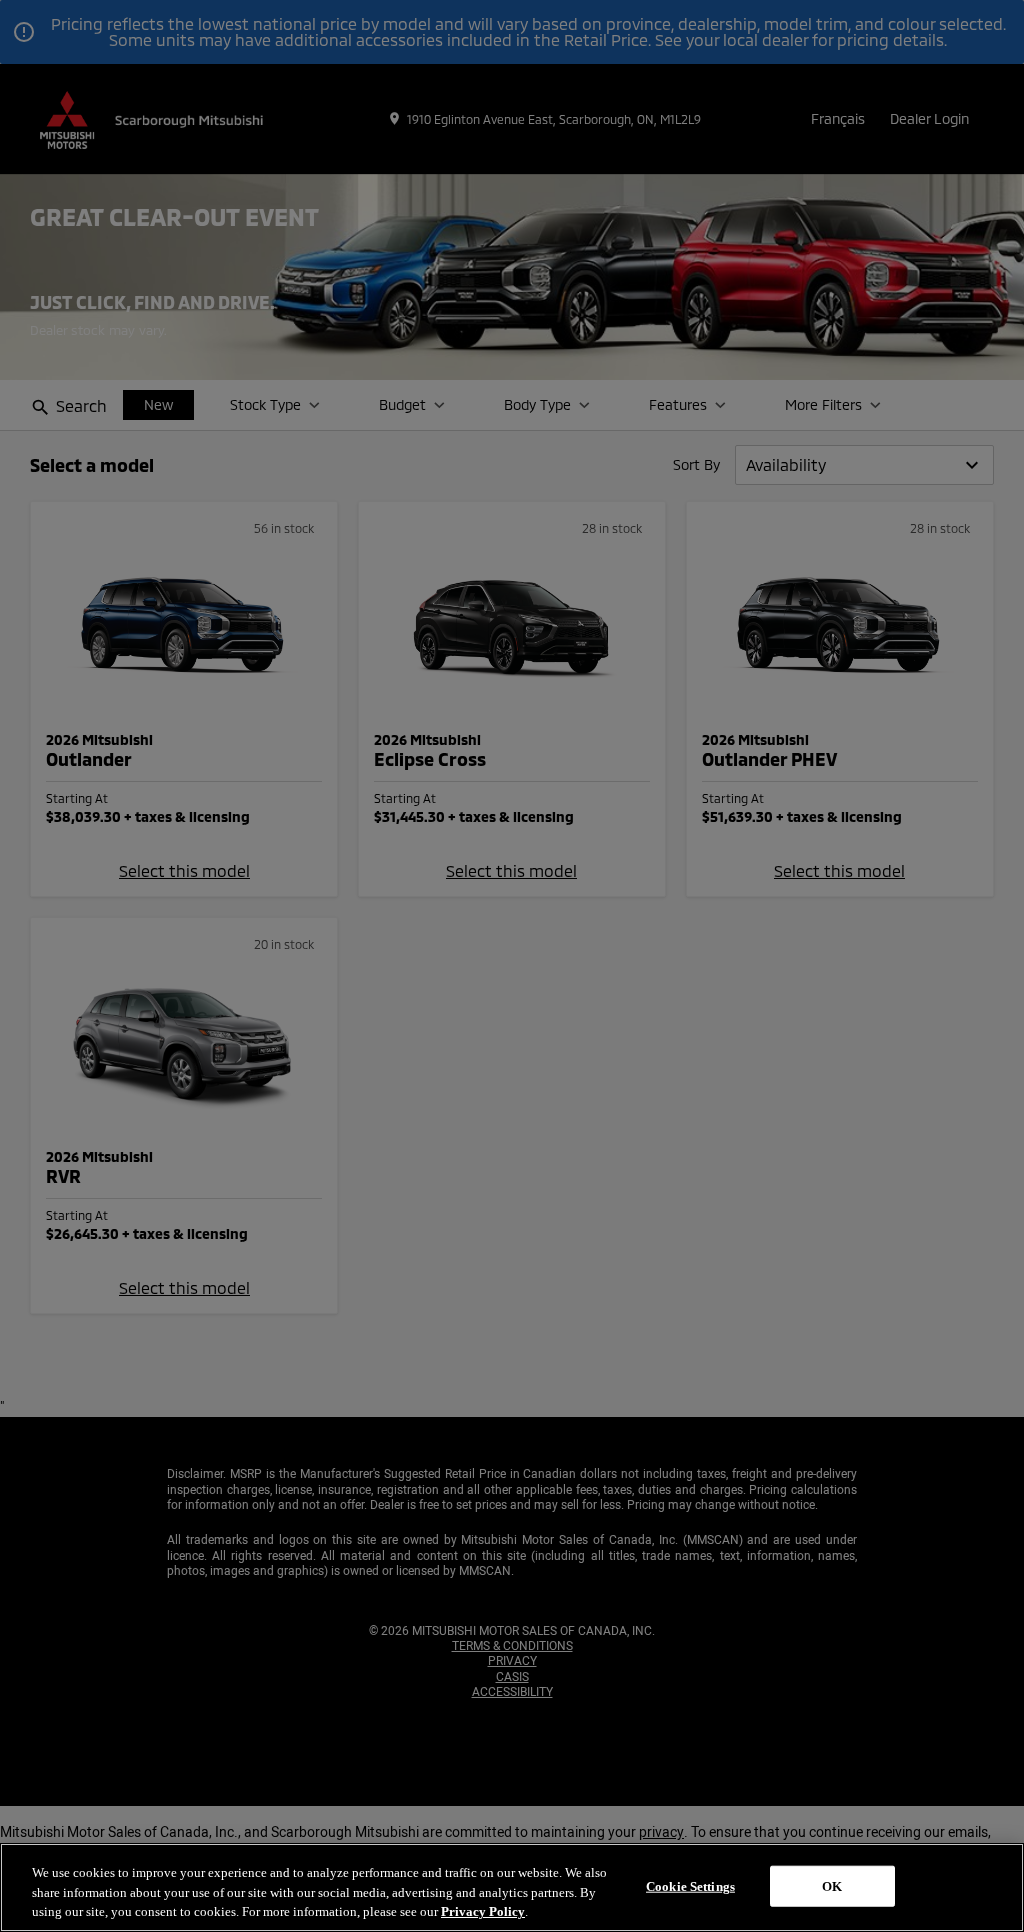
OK (832, 1885)
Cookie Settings (690, 1885)
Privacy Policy (483, 1911)
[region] (512, 1887)
